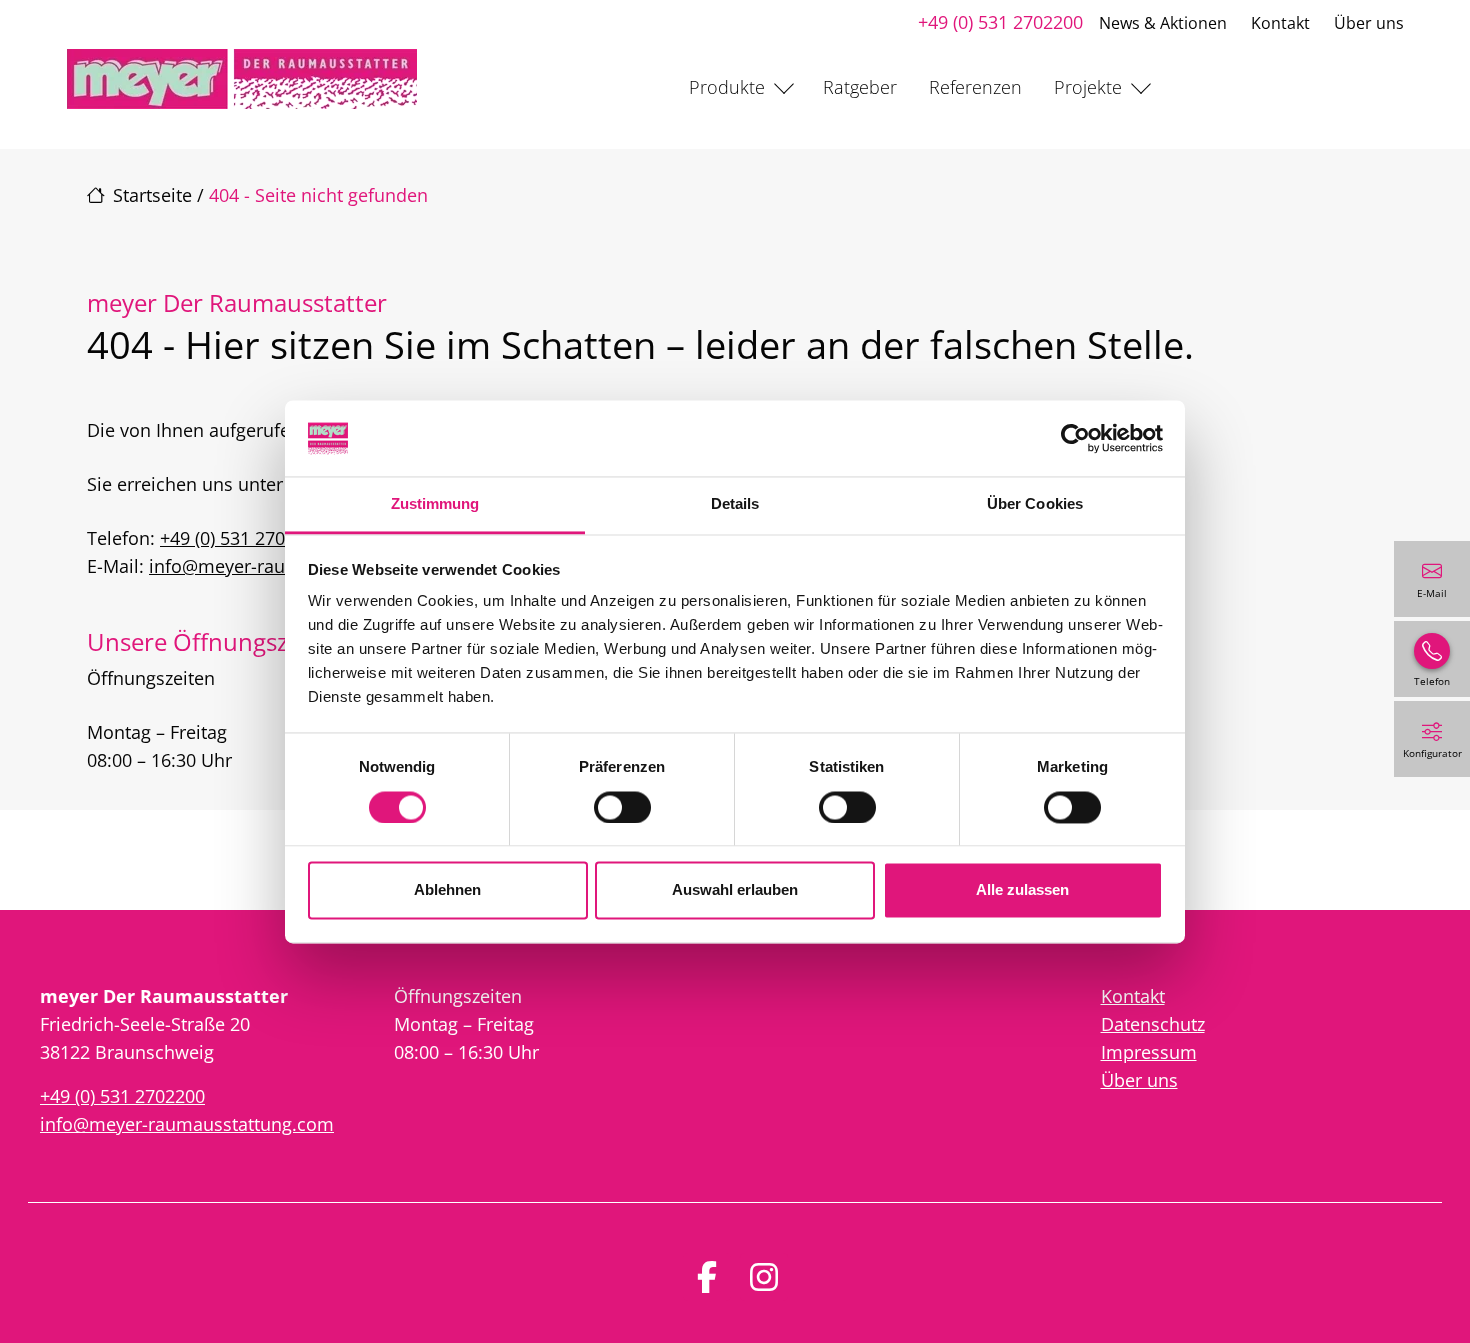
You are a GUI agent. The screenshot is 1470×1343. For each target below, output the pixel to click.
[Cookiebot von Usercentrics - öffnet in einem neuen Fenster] (1075, 438)
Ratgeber (860, 87)
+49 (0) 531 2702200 (1000, 22)
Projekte (1088, 87)
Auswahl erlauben (735, 890)
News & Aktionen (1163, 23)
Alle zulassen (1022, 890)
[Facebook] (707, 1277)
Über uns (1369, 23)
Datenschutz (1153, 1024)
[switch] (622, 807)
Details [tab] (735, 504)
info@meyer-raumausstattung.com (187, 1124)
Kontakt (1280, 23)
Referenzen (975, 87)
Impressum (1149, 1052)
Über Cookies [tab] (1035, 504)
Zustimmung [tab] (435, 504)
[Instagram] (764, 1277)
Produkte (727, 87)
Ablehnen (447, 890)
